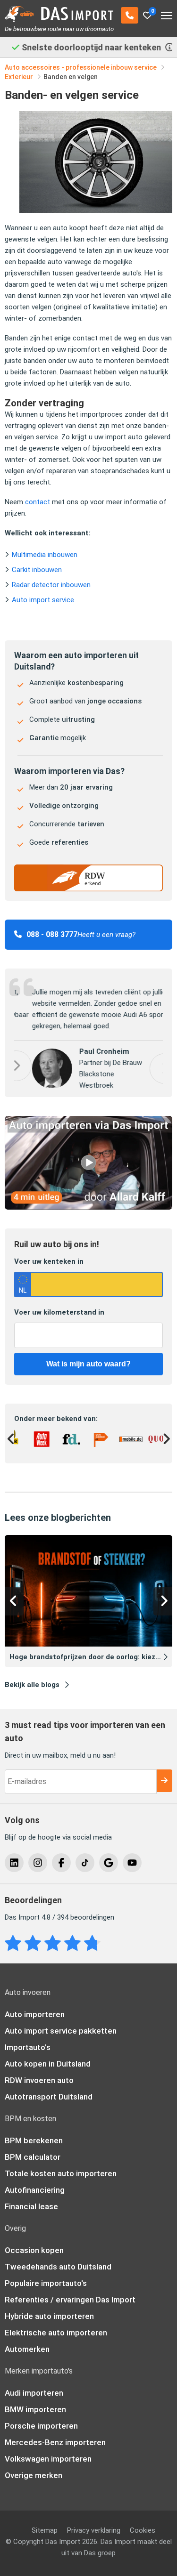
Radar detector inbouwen (51, 585)
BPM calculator (33, 2161)
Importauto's (28, 2051)
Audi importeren (34, 2397)
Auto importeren (35, 2018)
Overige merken (34, 2479)
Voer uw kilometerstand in (59, 1316)
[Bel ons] (130, 15)
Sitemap (45, 2534)
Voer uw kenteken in (49, 1265)
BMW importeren (35, 2413)
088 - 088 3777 (52, 934)
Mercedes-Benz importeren (55, 2446)
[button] (147, 1069)
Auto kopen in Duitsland (48, 2067)
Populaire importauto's (46, 2287)
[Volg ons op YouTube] (132, 1866)
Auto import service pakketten (61, 2035)
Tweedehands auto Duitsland (58, 2270)
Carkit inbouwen (37, 570)
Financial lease (31, 2210)
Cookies (143, 2534)
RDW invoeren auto (39, 2084)
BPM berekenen (34, 2144)
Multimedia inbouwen (45, 555)
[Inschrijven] (164, 1785)
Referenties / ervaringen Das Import (70, 2303)
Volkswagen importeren (48, 2463)
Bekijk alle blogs (32, 1688)
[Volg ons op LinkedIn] (14, 1866)
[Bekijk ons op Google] (109, 1866)
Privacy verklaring (94, 2534)
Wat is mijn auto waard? (88, 1368)
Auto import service (43, 600)
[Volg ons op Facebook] (61, 1866)
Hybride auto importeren (49, 2320)
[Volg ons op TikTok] (85, 1866)
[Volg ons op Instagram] (38, 1866)
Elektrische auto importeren (56, 2336)
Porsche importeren (41, 2430)
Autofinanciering (35, 2194)
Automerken (27, 2353)
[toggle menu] (167, 12)
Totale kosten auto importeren (61, 2177)
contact (38, 502)
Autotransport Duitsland (49, 2100)
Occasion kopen (34, 2254)
